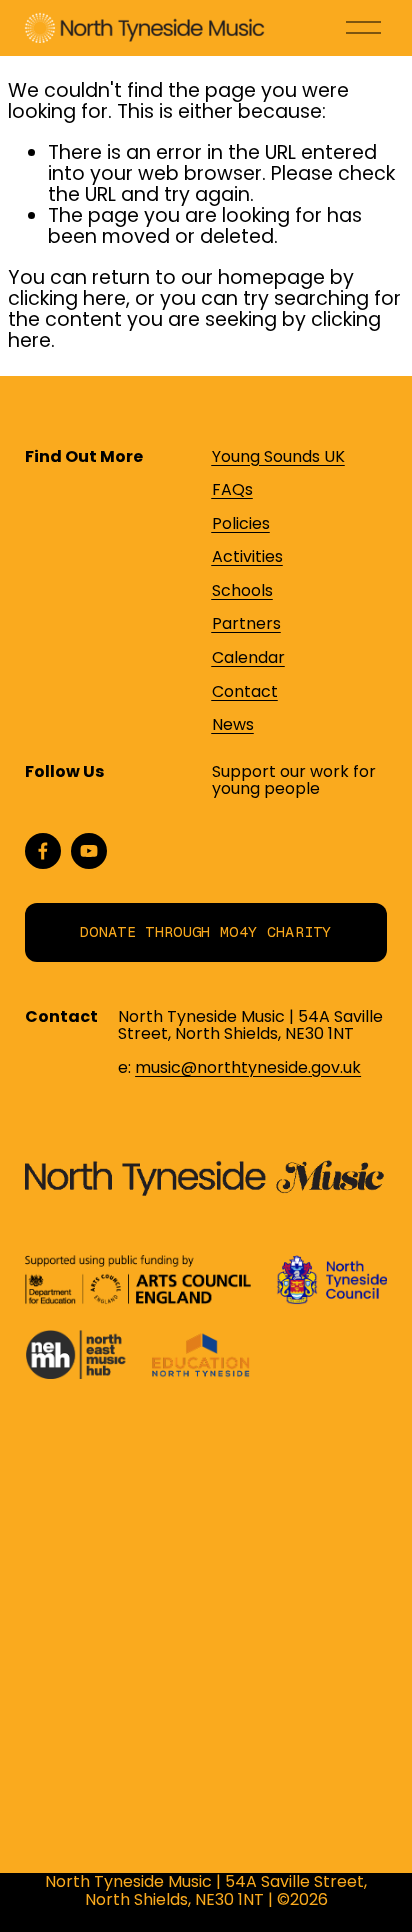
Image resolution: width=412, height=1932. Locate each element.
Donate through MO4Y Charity (206, 932)
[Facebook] (43, 851)
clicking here (67, 298)
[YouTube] (89, 851)
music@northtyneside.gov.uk (248, 1068)
